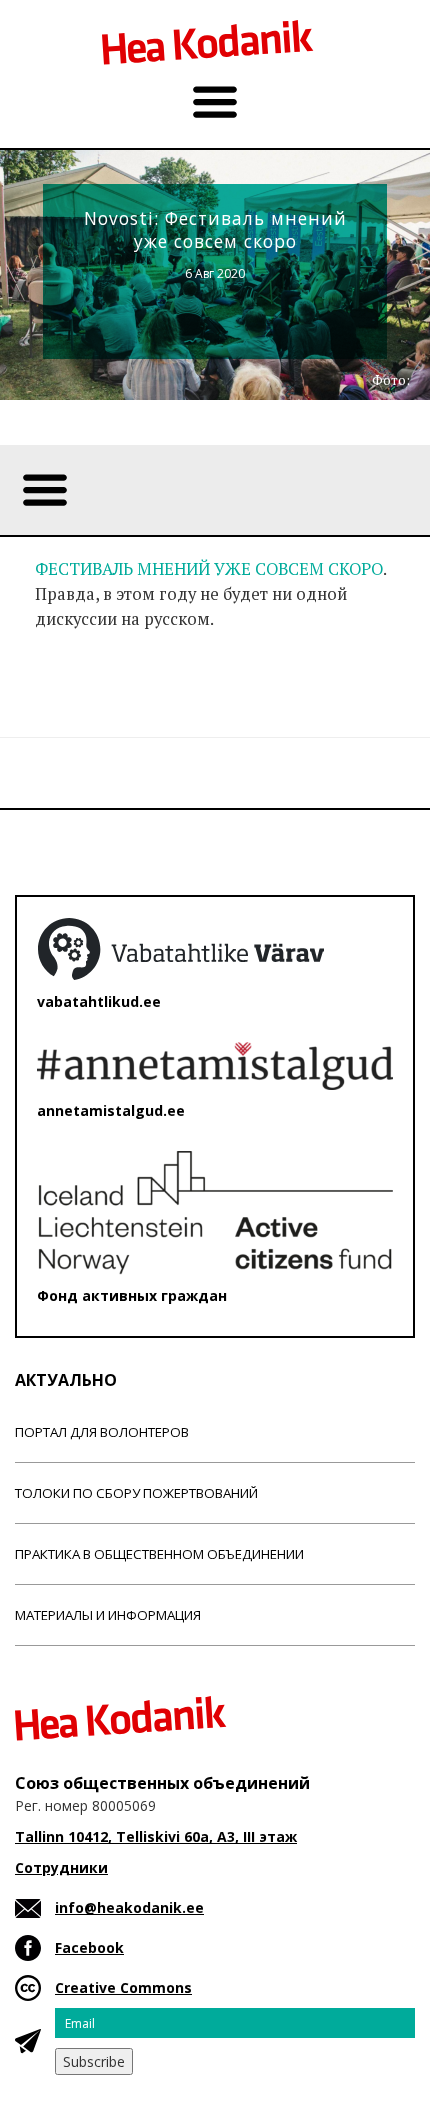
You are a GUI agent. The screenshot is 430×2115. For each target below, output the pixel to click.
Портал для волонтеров (102, 1432)
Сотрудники (61, 1867)
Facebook (89, 1947)
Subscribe (94, 2061)
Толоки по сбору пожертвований (136, 1493)
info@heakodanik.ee (129, 1907)
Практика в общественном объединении (159, 1554)
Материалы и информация (108, 1615)
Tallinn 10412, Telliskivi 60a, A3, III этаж (156, 1836)
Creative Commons (123, 1987)
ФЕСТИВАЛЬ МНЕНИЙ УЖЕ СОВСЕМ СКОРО (209, 569)
